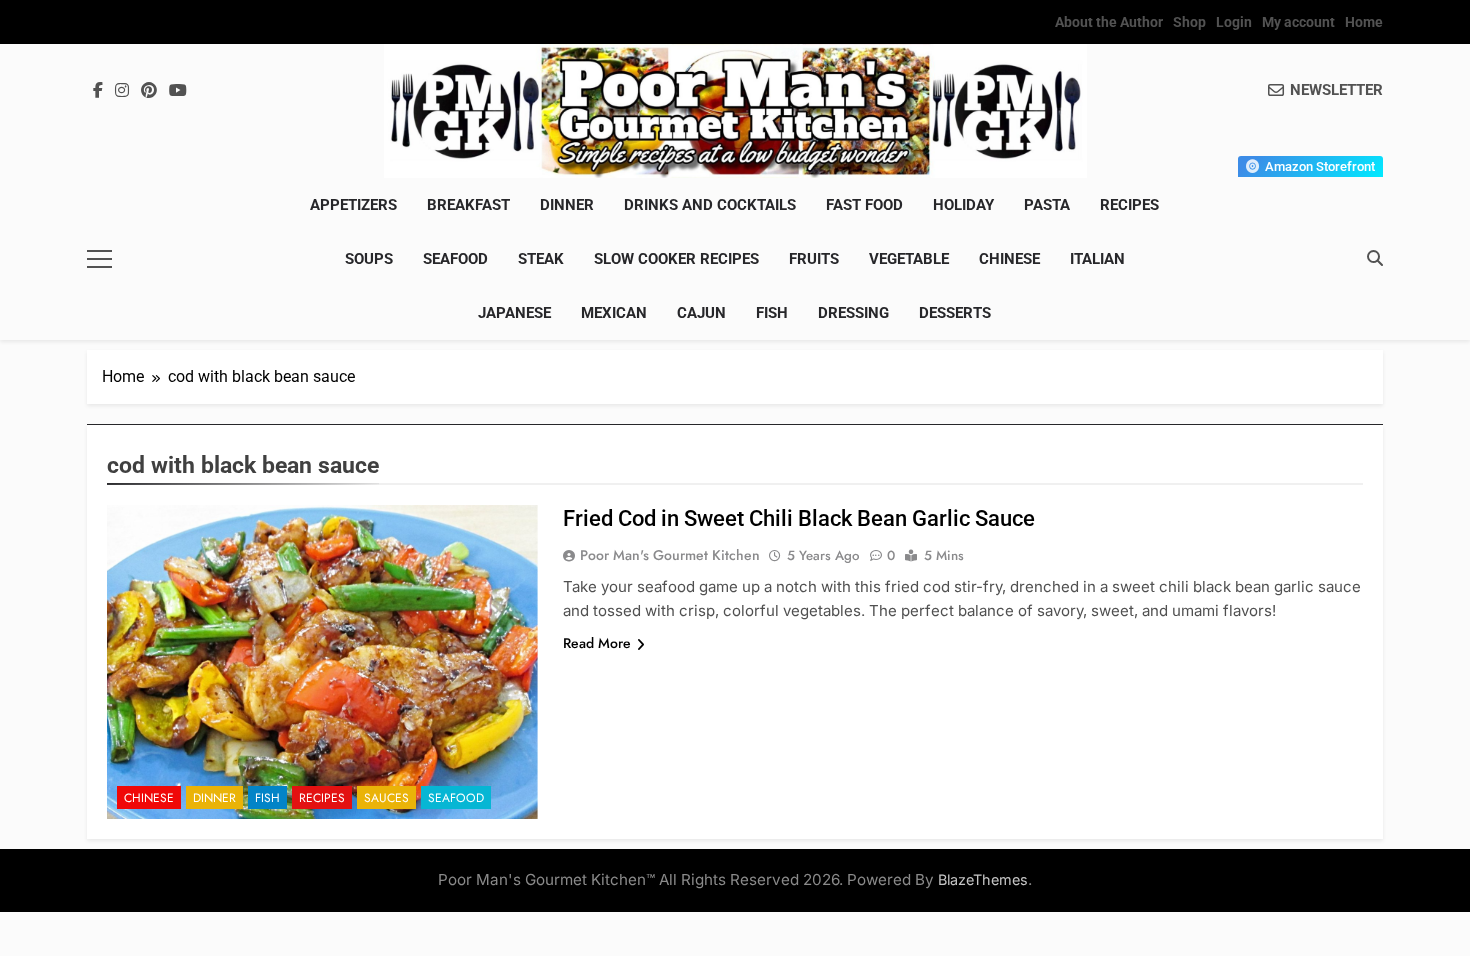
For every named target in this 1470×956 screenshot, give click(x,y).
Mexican (614, 313)
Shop (1189, 22)
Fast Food (864, 205)
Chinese (1009, 259)
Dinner (567, 205)
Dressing (853, 313)
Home (1364, 22)
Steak (541, 259)
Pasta (1047, 205)
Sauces (386, 798)
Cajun (701, 313)
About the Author (1109, 22)
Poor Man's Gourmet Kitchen (670, 555)
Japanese (514, 313)
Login (1234, 22)
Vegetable (909, 259)
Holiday (963, 205)
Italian (1097, 259)
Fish (772, 313)
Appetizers (353, 205)
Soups (369, 259)
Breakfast (468, 205)
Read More (597, 643)
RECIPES (1129, 205)
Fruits (814, 259)
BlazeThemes (983, 879)
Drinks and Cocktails (710, 205)
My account (1298, 22)
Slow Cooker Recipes (676, 259)
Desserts (955, 313)
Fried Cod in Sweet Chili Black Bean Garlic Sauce (799, 518)
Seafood (455, 259)
